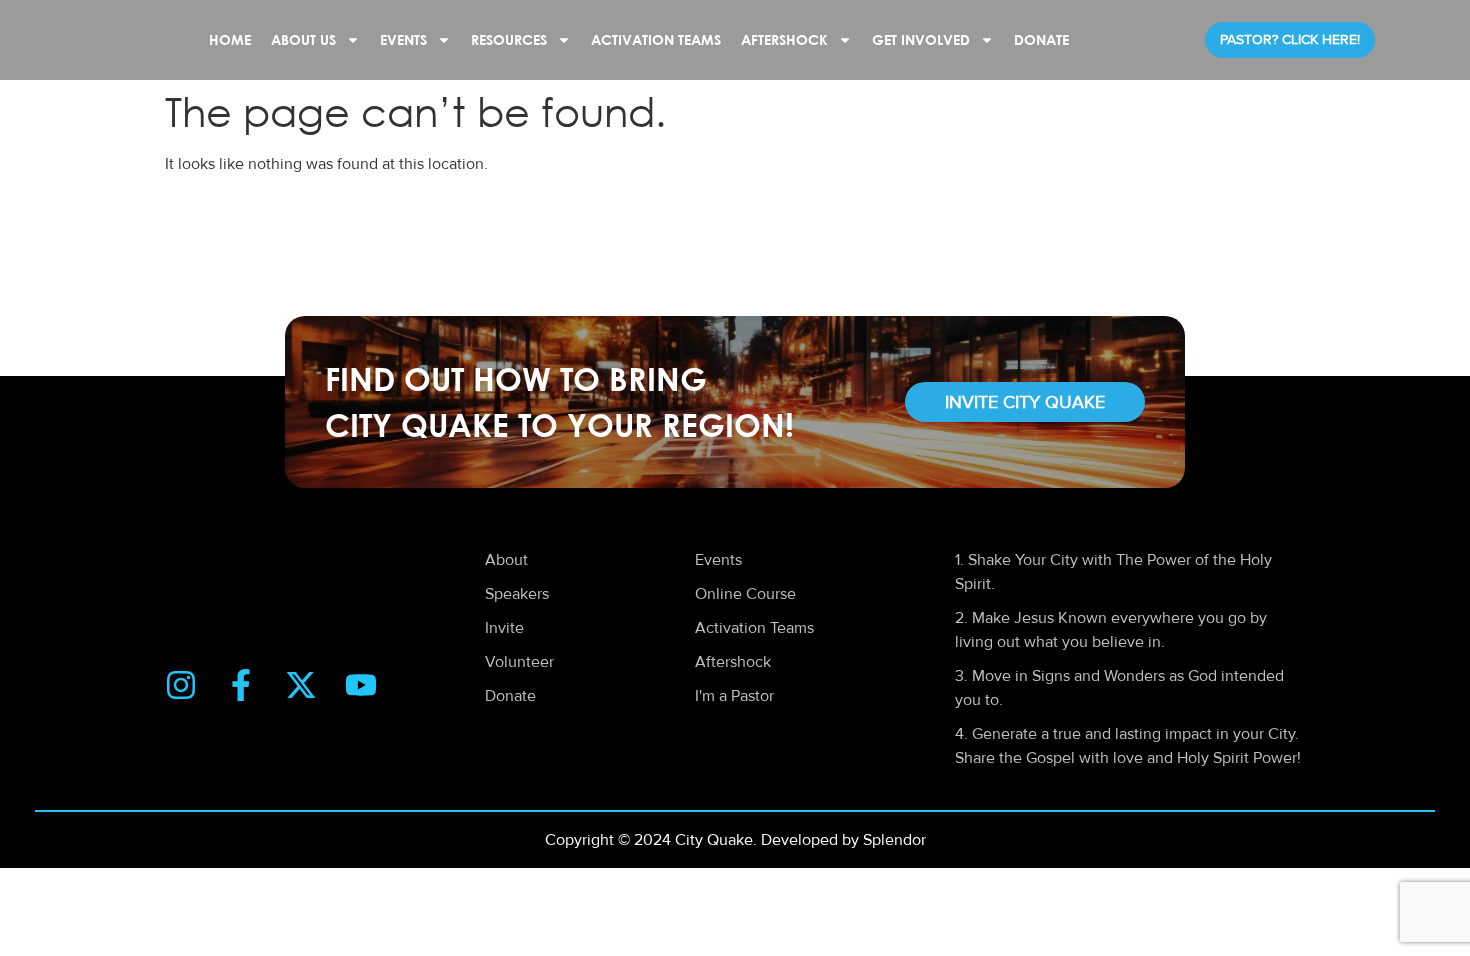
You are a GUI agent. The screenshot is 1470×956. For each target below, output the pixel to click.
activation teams (656, 39)
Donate (1041, 39)
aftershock (784, 39)
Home (230, 39)
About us (303, 39)
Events (403, 39)
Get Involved (921, 39)
